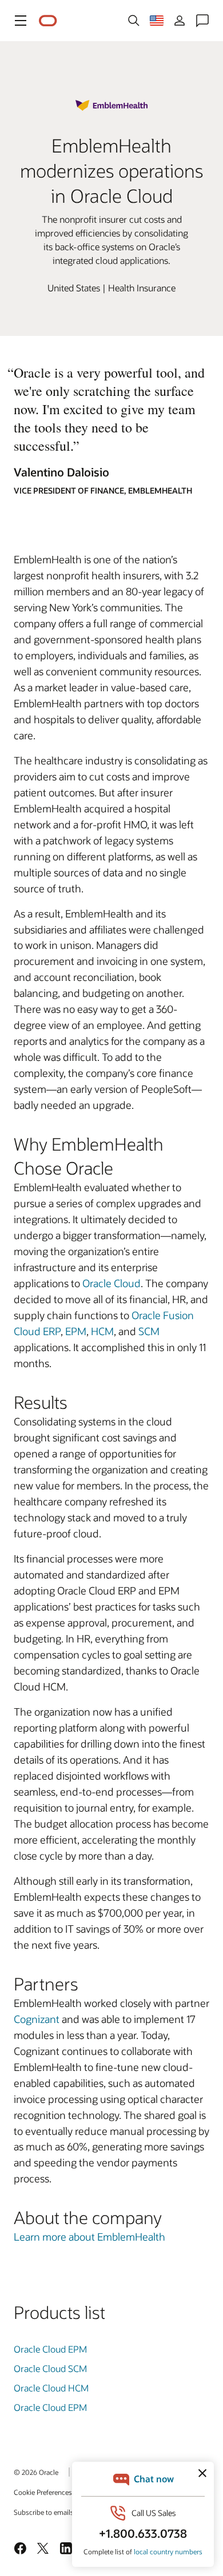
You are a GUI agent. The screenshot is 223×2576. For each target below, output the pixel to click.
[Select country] (157, 21)
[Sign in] (180, 21)
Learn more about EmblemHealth (89, 2237)
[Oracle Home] (48, 21)
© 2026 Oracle (36, 2472)
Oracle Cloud (111, 1283)
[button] (21, 21)
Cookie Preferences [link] (43, 2492)
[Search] (134, 21)
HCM (102, 1331)
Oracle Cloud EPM (50, 2349)
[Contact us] (202, 21)
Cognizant (37, 2019)
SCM (149, 1331)
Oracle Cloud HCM (51, 2388)
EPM (76, 1331)
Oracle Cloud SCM (50, 2368)
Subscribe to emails (44, 2512)
